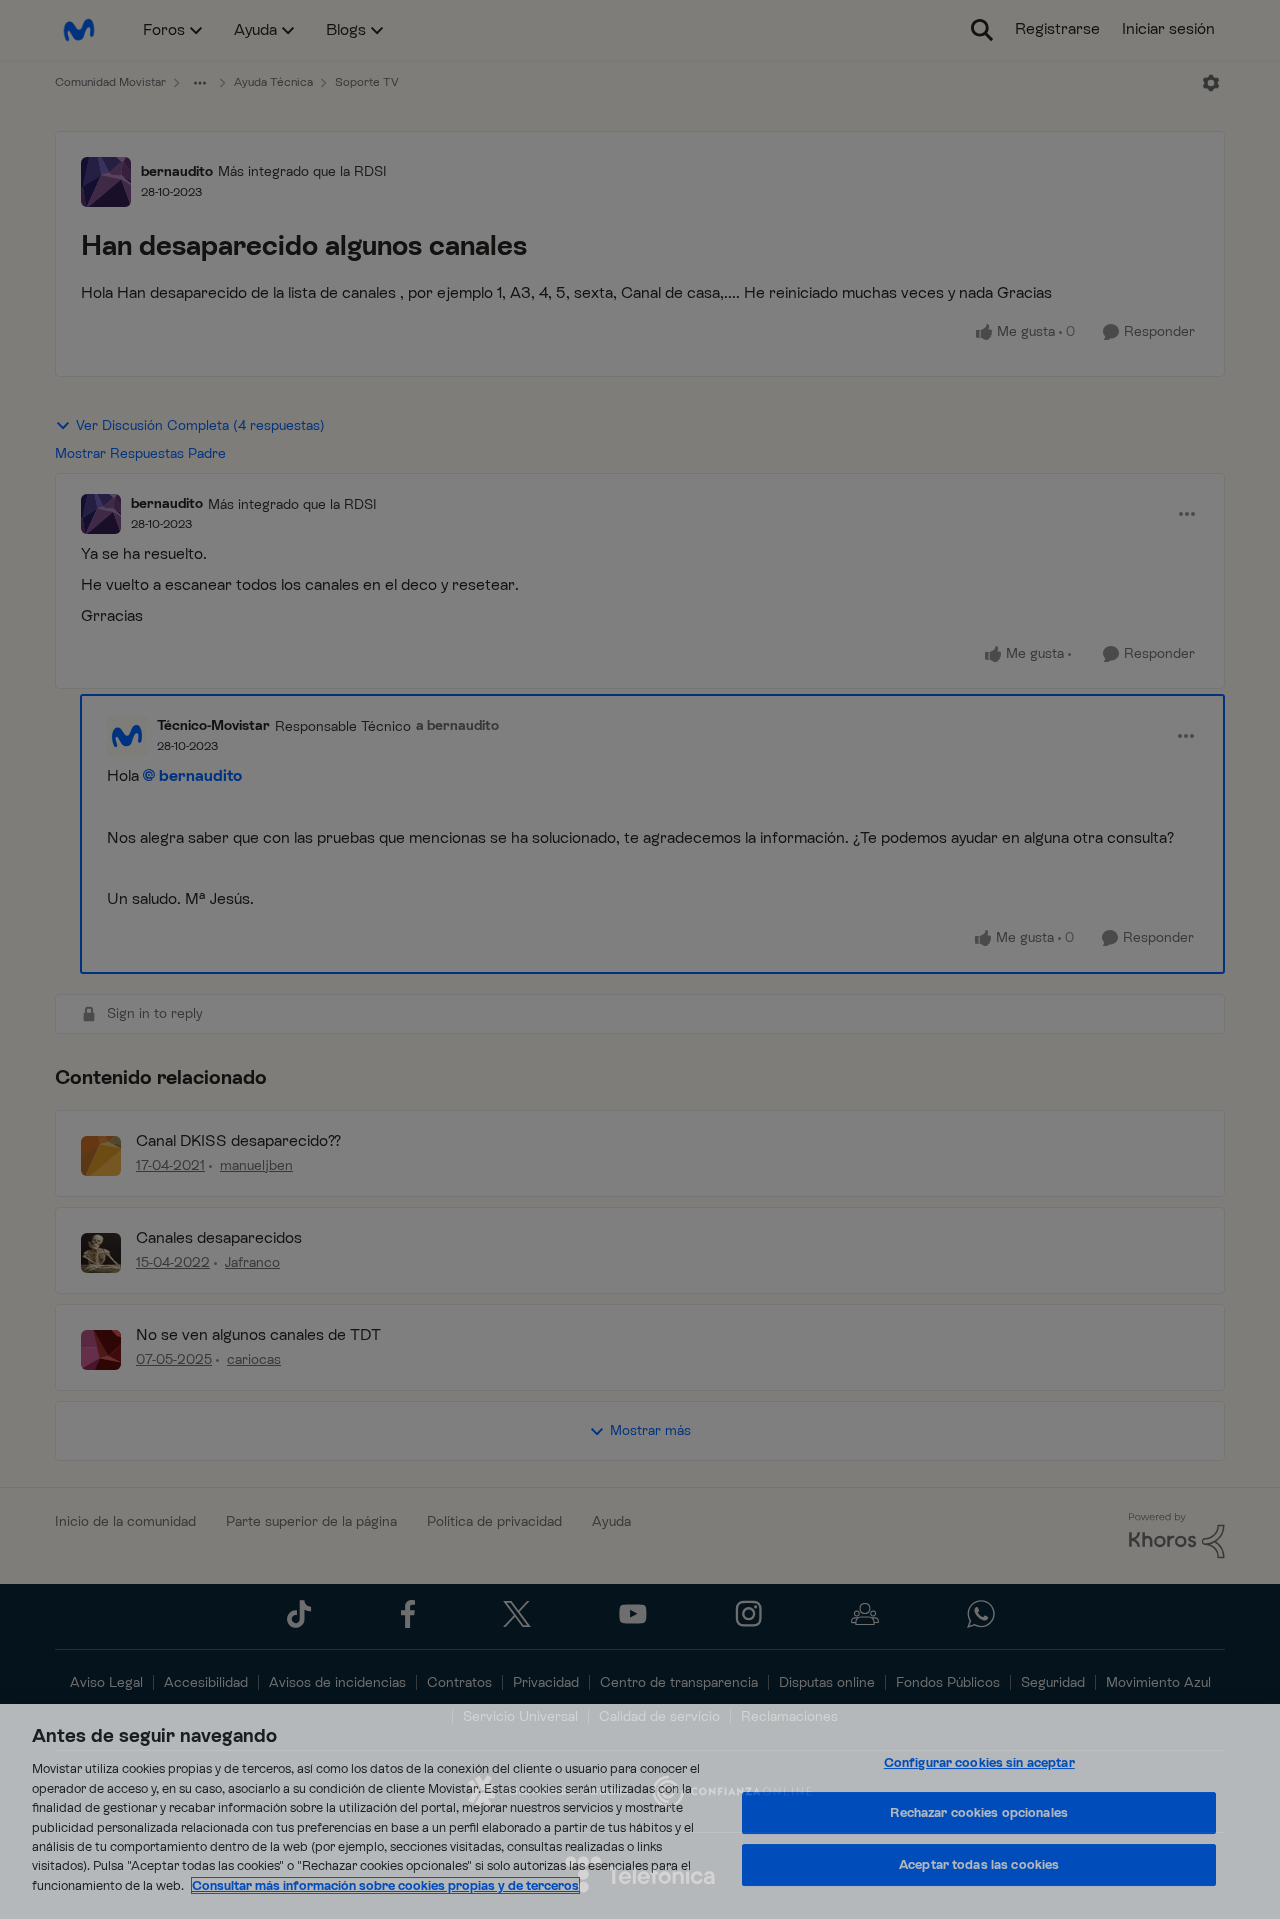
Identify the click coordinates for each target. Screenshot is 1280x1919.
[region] (640, 1811)
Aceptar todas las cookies (979, 1864)
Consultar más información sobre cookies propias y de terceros (385, 1885)
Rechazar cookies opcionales (979, 1812)
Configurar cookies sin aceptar (979, 1762)
